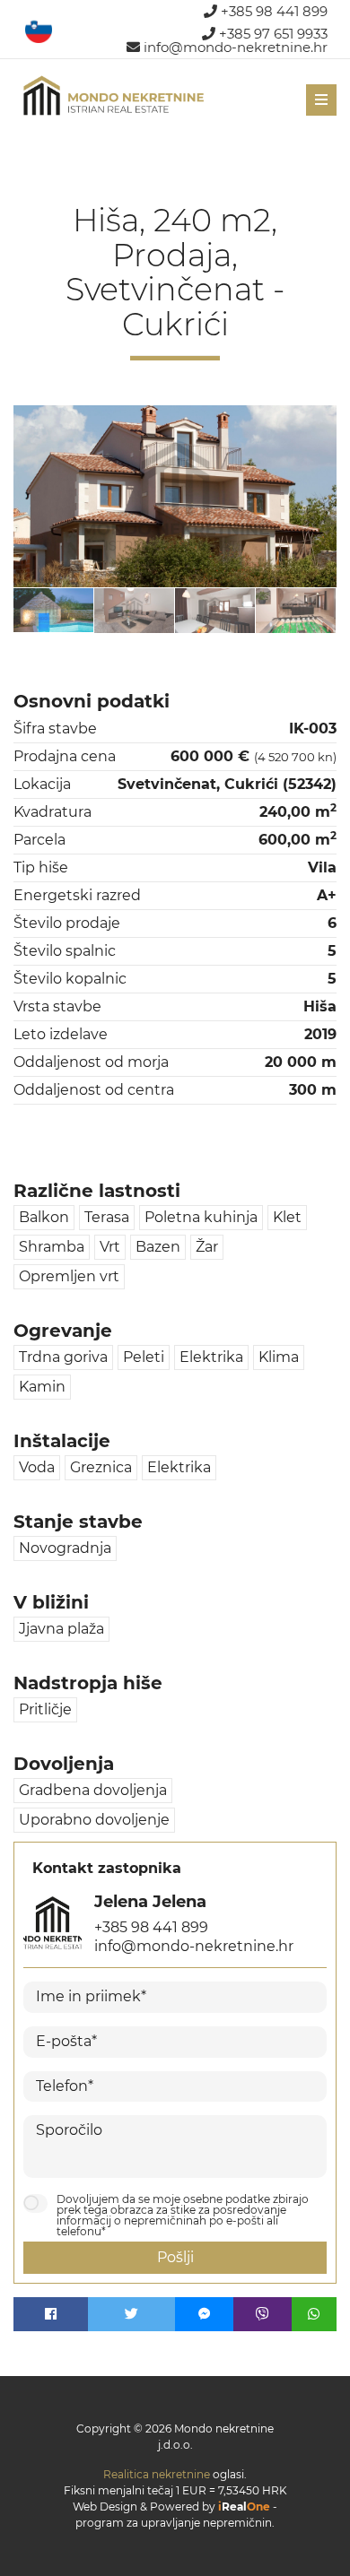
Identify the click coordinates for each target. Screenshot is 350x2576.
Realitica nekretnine (157, 2474)
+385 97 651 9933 (271, 34)
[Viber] (262, 2314)
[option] (54, 610)
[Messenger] (204, 2314)
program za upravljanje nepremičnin (174, 2523)
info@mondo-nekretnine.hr (234, 47)
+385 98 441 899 (272, 11)
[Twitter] (132, 2314)
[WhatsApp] (314, 2314)
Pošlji (175, 2257)
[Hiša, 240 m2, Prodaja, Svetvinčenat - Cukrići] (175, 496)
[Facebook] (51, 2314)
